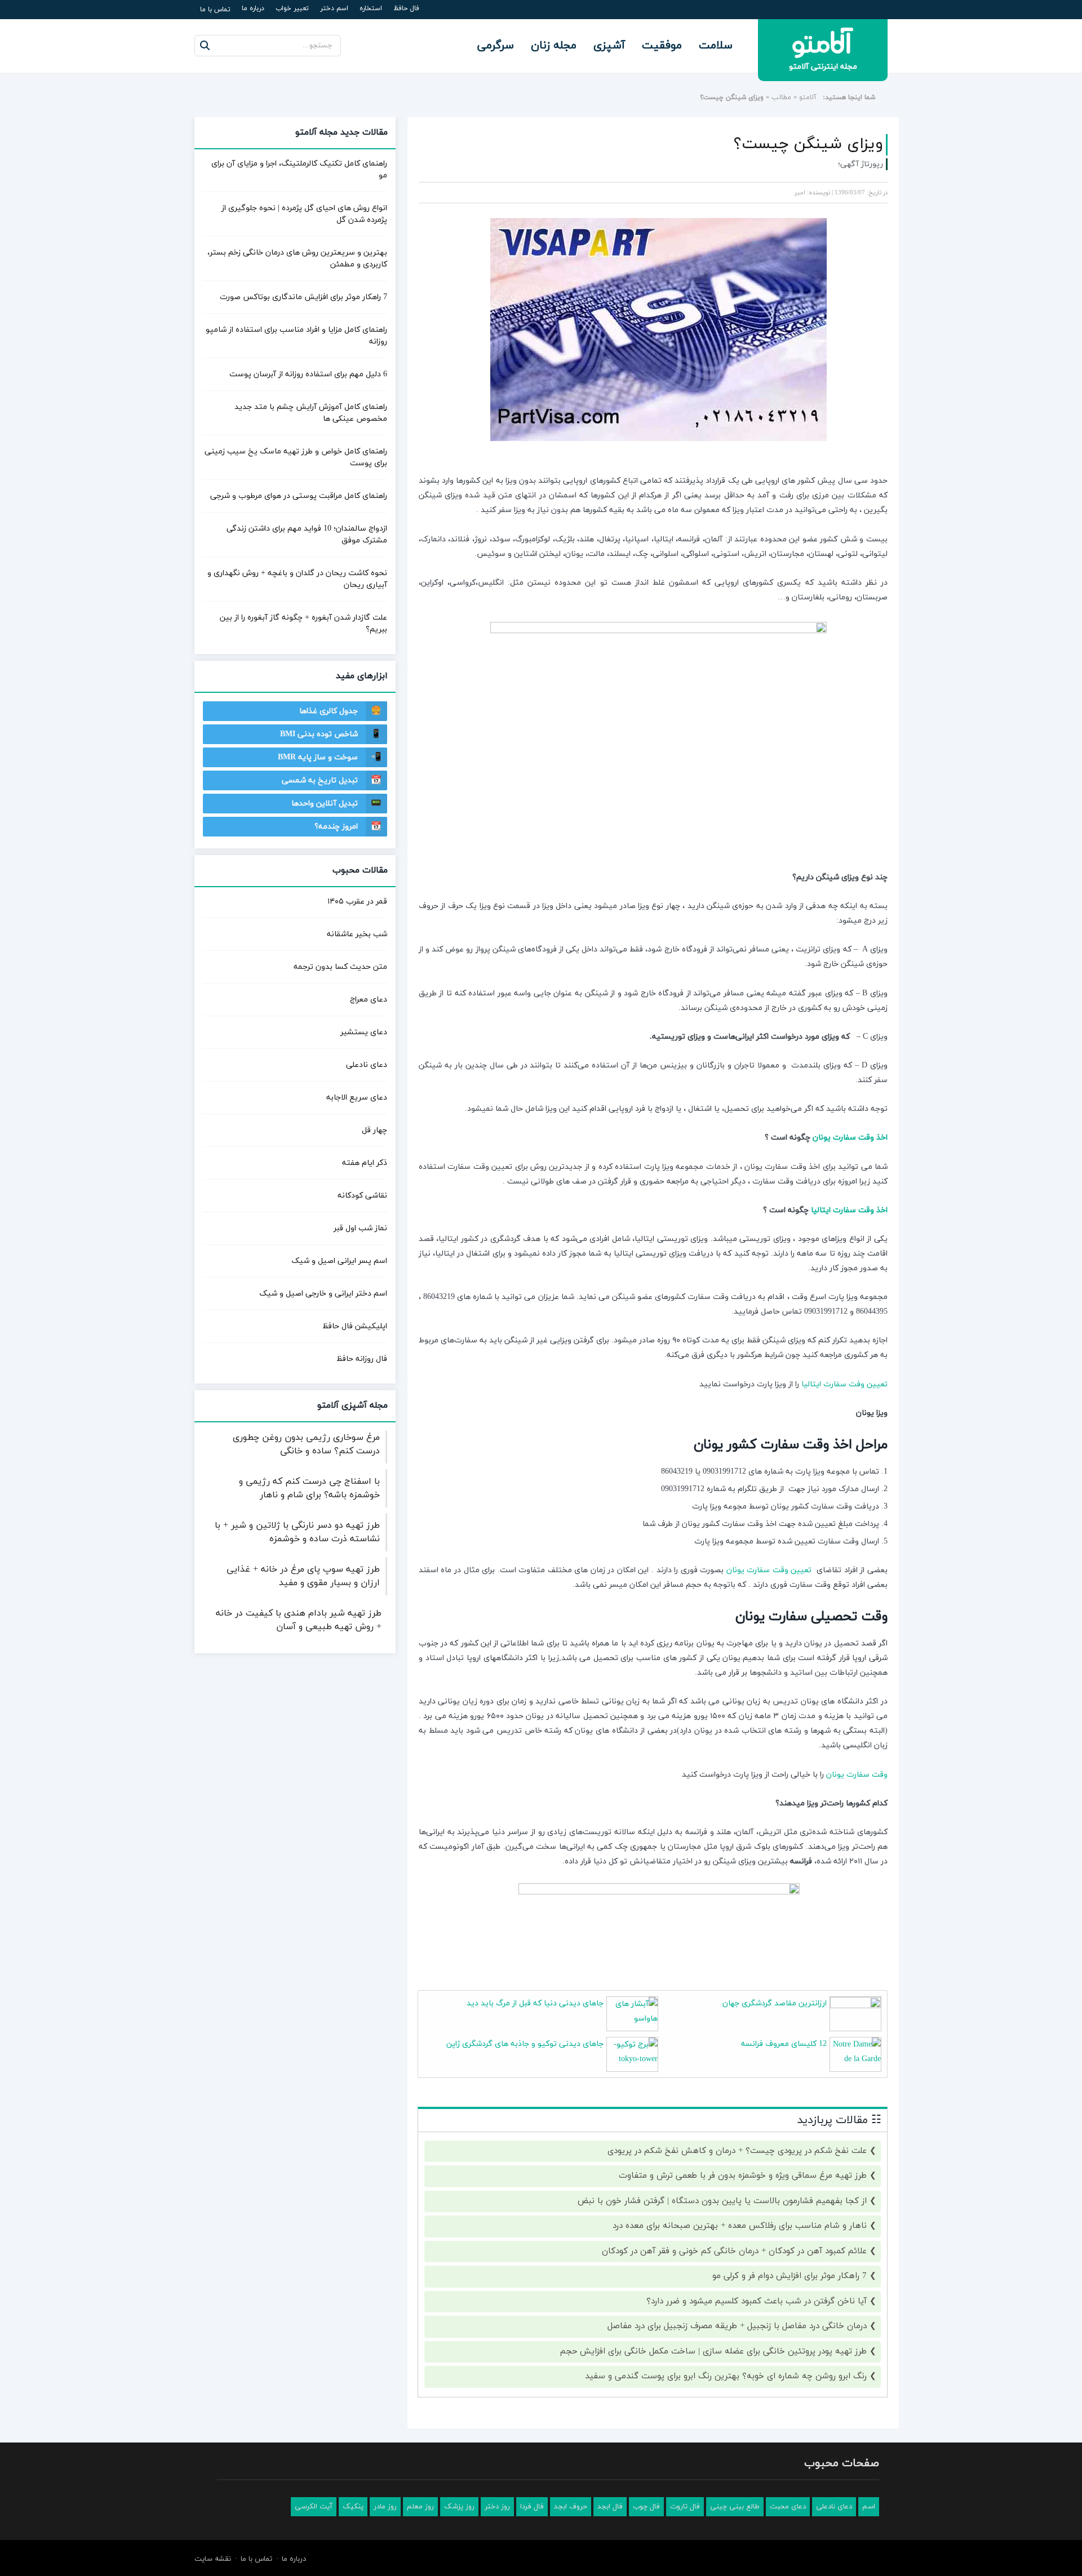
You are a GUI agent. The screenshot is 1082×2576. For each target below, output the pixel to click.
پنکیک (353, 2507)
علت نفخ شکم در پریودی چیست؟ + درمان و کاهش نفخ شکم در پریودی (737, 2151)
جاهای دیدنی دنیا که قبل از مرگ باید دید (535, 2003)
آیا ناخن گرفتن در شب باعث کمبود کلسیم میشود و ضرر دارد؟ (757, 2301)
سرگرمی (496, 46)
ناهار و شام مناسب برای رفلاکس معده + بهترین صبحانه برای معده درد (740, 2226)
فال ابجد (610, 2507)
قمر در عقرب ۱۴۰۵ (357, 902)
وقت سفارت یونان (857, 1775)
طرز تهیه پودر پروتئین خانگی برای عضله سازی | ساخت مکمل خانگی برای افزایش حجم (713, 2352)
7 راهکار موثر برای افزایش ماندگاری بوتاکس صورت (303, 297)
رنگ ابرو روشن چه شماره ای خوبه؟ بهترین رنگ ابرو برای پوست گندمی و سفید (726, 2376)
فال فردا (532, 2507)
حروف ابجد (571, 2507)
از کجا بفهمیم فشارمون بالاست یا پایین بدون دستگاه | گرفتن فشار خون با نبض (722, 2201)
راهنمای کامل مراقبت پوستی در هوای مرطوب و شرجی (299, 496)
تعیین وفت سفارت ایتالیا (844, 1384)
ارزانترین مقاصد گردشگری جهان (775, 2003)
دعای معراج (369, 1000)
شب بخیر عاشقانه (357, 934)
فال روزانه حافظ (362, 1359)
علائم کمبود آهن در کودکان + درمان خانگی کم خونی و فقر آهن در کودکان (734, 2251)
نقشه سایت (213, 2559)
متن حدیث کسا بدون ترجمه (340, 967)
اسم (869, 2507)
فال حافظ (406, 8)
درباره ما (253, 8)
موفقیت (662, 46)
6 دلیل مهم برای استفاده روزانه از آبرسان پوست (308, 374)
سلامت (716, 46)
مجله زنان (554, 46)
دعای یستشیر (364, 1032)
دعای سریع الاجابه (357, 1098)
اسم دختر (334, 8)
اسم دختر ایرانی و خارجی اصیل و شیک (323, 1294)
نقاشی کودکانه (362, 1196)
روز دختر (497, 2507)
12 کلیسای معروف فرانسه (784, 2044)
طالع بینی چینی (735, 2507)
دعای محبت (788, 2507)
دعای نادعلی (367, 1065)
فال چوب (646, 2507)
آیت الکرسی (314, 2507)
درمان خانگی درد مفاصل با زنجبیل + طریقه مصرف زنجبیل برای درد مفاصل (737, 2326)
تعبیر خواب (292, 8)
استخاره (371, 8)
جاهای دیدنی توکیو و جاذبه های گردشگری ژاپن (525, 2044)
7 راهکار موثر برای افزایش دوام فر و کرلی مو (790, 2276)
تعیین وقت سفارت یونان (769, 1570)
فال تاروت (685, 2507)
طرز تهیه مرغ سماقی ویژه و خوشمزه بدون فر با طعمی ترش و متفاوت (743, 2176)
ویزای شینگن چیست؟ (808, 144)
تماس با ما (215, 10)
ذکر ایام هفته (365, 1163)
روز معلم (420, 2507)
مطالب (781, 97)
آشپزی (609, 46)
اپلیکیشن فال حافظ (355, 1326)
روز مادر (385, 2507)
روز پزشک (459, 2507)
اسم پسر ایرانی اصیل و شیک (339, 1261)
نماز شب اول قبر (360, 1228)
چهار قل (374, 1130)
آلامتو (808, 97)
